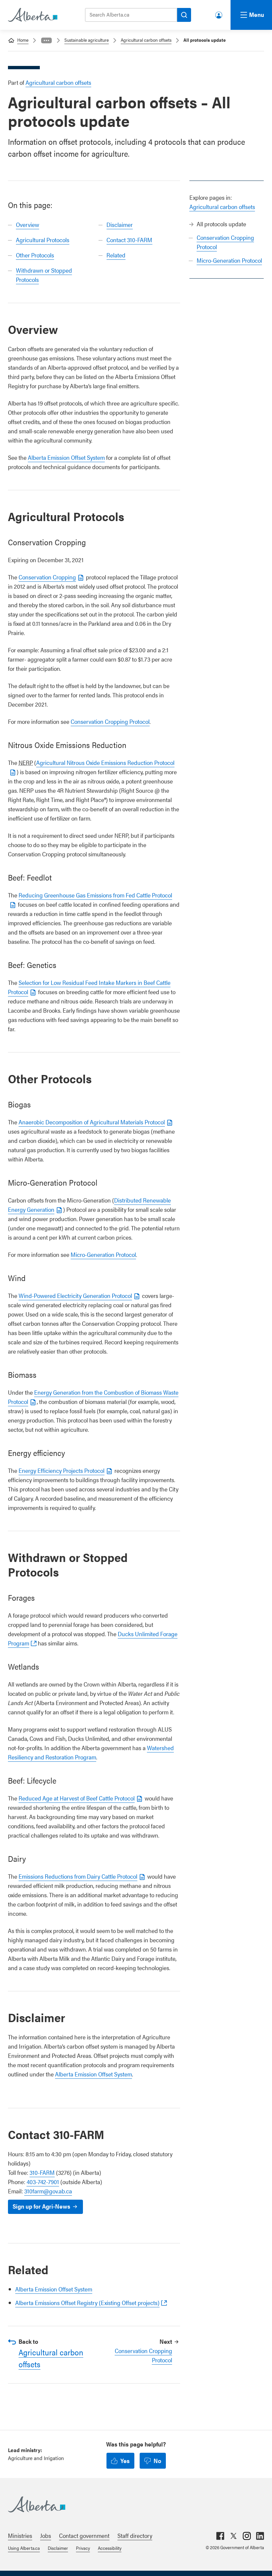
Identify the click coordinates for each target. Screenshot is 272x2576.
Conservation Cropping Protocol (110, 721)
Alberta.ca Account (219, 14)
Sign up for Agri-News (41, 2206)
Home (23, 40)
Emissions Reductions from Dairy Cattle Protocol (78, 1876)
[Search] (184, 15)
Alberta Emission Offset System (66, 457)
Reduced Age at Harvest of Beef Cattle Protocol (77, 1798)
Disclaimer (120, 224)
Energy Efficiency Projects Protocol (62, 1470)
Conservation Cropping (47, 577)
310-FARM (42, 2172)
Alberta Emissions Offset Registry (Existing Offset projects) (87, 2303)
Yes (125, 2461)
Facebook (220, 2536)
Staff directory (135, 2535)
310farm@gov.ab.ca (48, 2191)
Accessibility (110, 2548)
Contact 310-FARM (129, 240)
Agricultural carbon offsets (146, 40)
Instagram (247, 2536)
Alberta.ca (129, 2504)
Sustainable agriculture (87, 40)
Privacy (83, 2548)
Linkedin (260, 2536)
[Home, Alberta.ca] (32, 15)
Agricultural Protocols (43, 240)
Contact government (84, 2535)
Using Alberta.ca (24, 2548)
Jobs (46, 2535)
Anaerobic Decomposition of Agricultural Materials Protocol (92, 1122)
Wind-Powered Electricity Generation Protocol (75, 1295)
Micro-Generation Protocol (229, 260)
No (157, 2461)
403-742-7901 (43, 2182)
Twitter (234, 2536)
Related (116, 255)
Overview (28, 224)
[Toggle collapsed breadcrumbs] (46, 40)
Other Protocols (35, 255)
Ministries (20, 2535)
